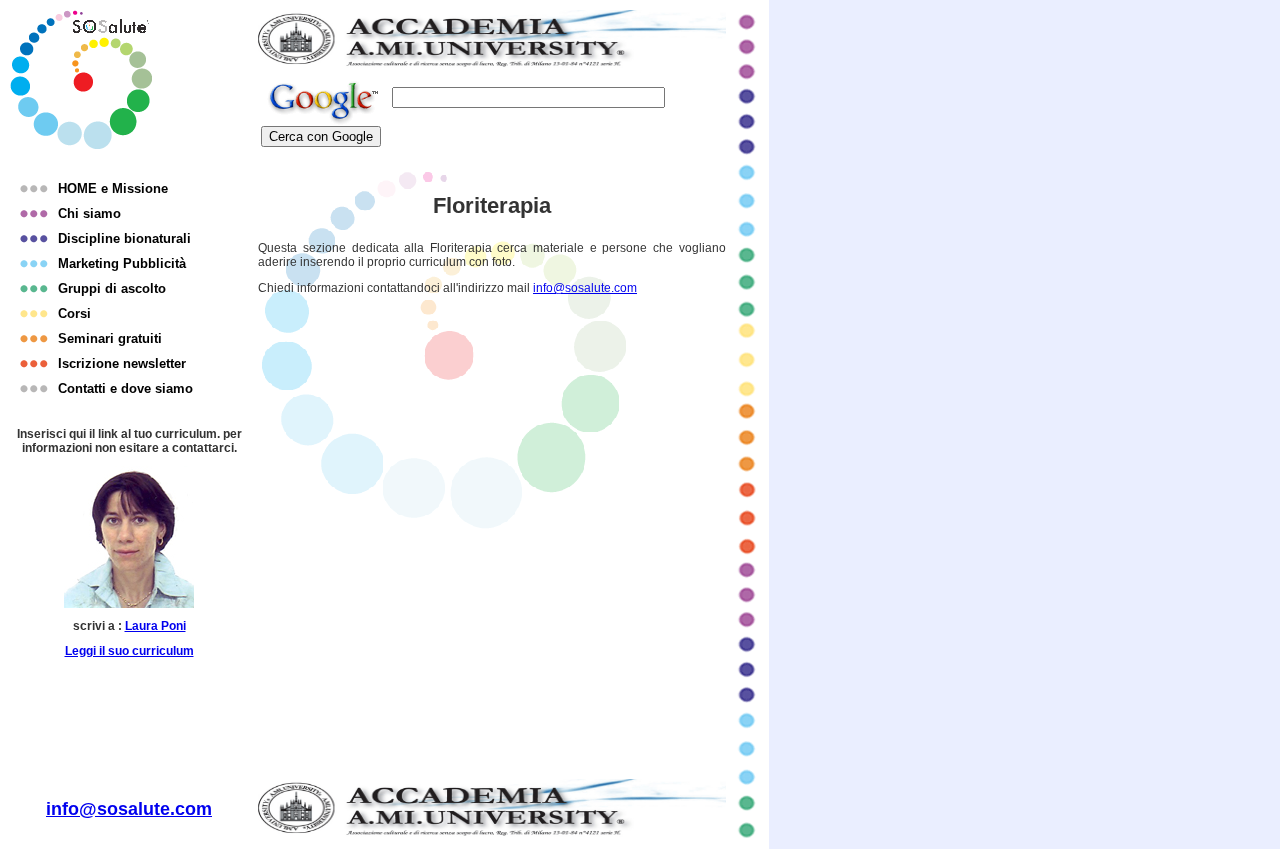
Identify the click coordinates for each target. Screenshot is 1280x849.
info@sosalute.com (585, 288)
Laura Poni (155, 626)
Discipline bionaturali (124, 238)
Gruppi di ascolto (112, 288)
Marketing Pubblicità (122, 263)
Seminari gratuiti (110, 338)
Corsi (74, 313)
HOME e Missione (113, 188)
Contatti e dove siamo (125, 388)
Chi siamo (89, 213)
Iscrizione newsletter (122, 363)
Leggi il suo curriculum (129, 651)
